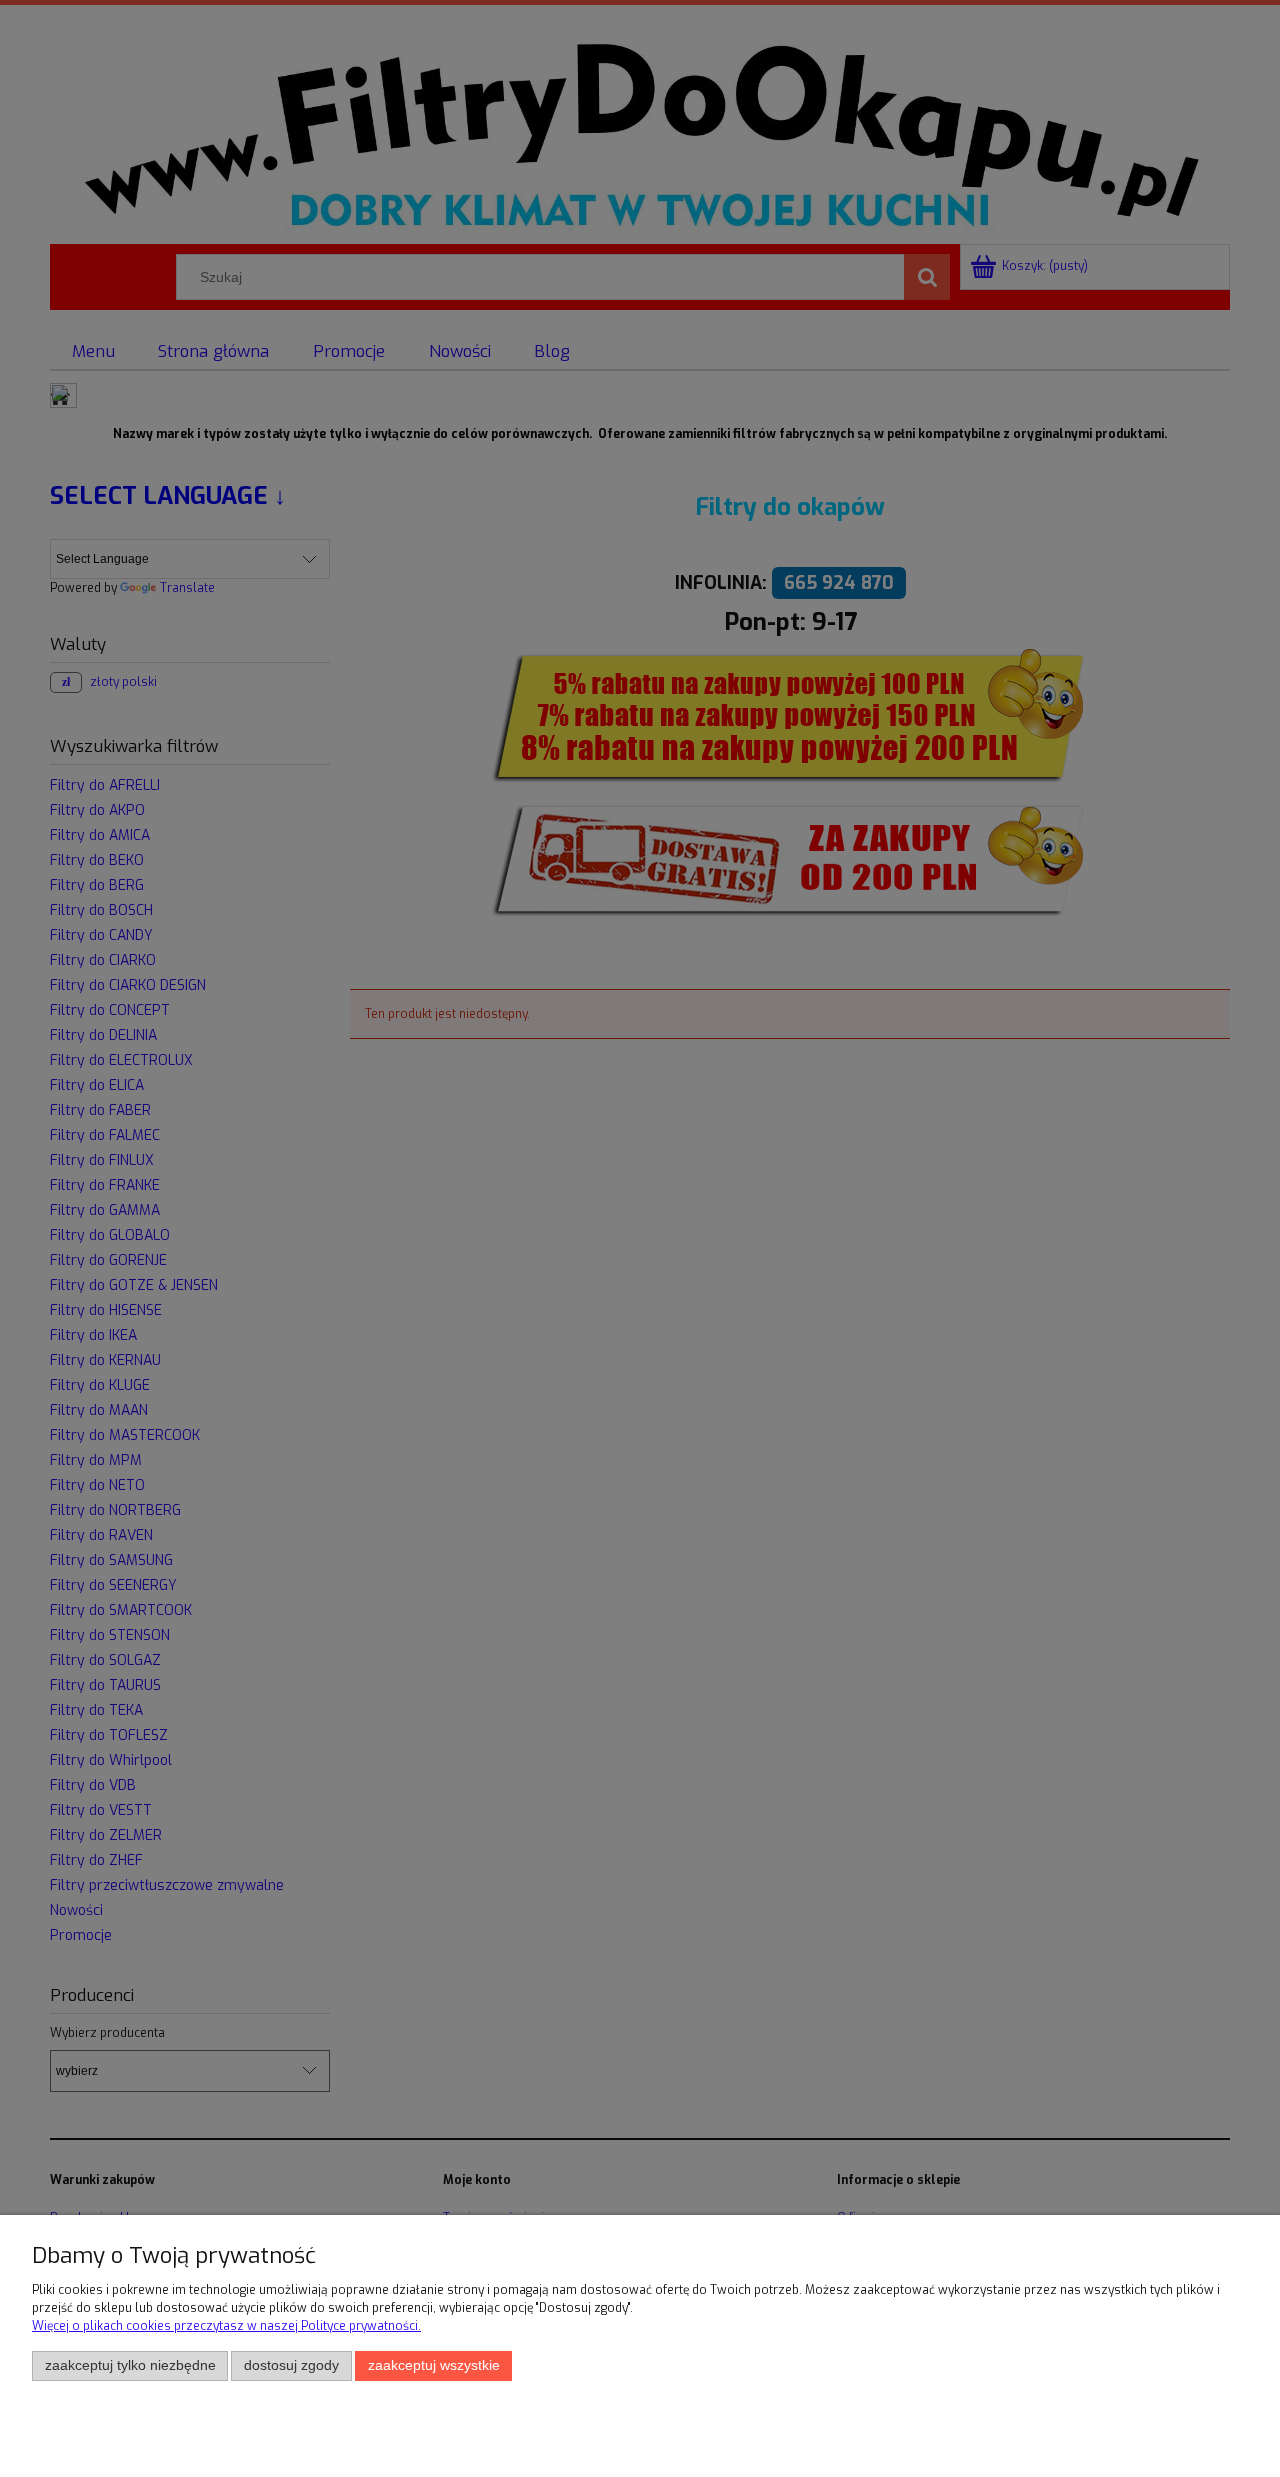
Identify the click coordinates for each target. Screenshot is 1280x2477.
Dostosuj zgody (291, 2365)
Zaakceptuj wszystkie (434, 2365)
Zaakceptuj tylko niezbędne (130, 2365)
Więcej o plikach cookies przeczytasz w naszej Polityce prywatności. (226, 2326)
